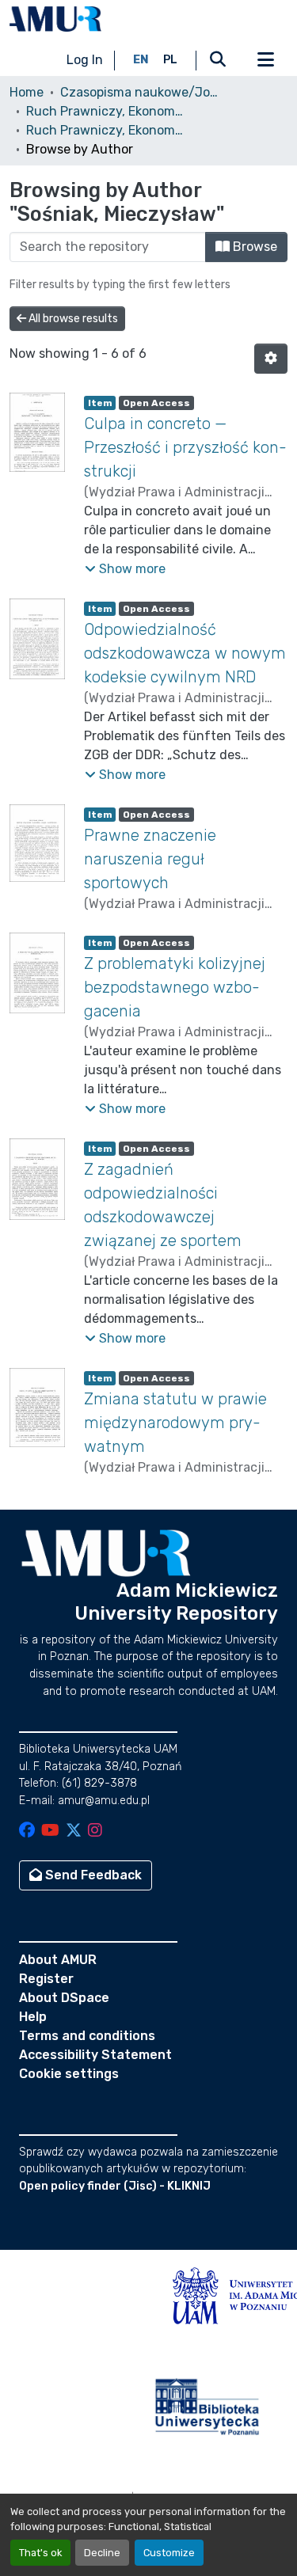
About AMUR (58, 1960)
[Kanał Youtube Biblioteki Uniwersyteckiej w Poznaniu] (50, 1831)
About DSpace (64, 1998)
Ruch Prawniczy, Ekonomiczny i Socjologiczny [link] (105, 111)
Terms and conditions (87, 2036)
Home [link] (27, 92)
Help (33, 2017)
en (141, 60)
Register (46, 1979)
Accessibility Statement (95, 2055)
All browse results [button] (72, 319)
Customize (169, 2553)
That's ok (40, 2553)
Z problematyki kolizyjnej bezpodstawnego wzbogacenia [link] (175, 987)
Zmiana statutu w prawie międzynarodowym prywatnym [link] (175, 1423)
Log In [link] (85, 60)
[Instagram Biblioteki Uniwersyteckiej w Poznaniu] (95, 1831)
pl (170, 60)
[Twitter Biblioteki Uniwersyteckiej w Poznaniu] (74, 1831)
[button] (55, 19)
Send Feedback (92, 1875)
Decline (102, 2553)
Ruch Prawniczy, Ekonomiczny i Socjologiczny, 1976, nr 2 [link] (105, 130)
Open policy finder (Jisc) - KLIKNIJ (115, 2186)
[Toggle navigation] (265, 60)
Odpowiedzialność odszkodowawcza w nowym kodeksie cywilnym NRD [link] (185, 653)
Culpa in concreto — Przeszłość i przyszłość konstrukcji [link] (185, 447)
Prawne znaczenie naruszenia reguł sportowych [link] (150, 859)
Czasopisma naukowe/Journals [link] (139, 92)
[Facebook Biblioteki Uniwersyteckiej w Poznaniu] (27, 1831)
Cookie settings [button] (69, 2074)
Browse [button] (253, 247)
